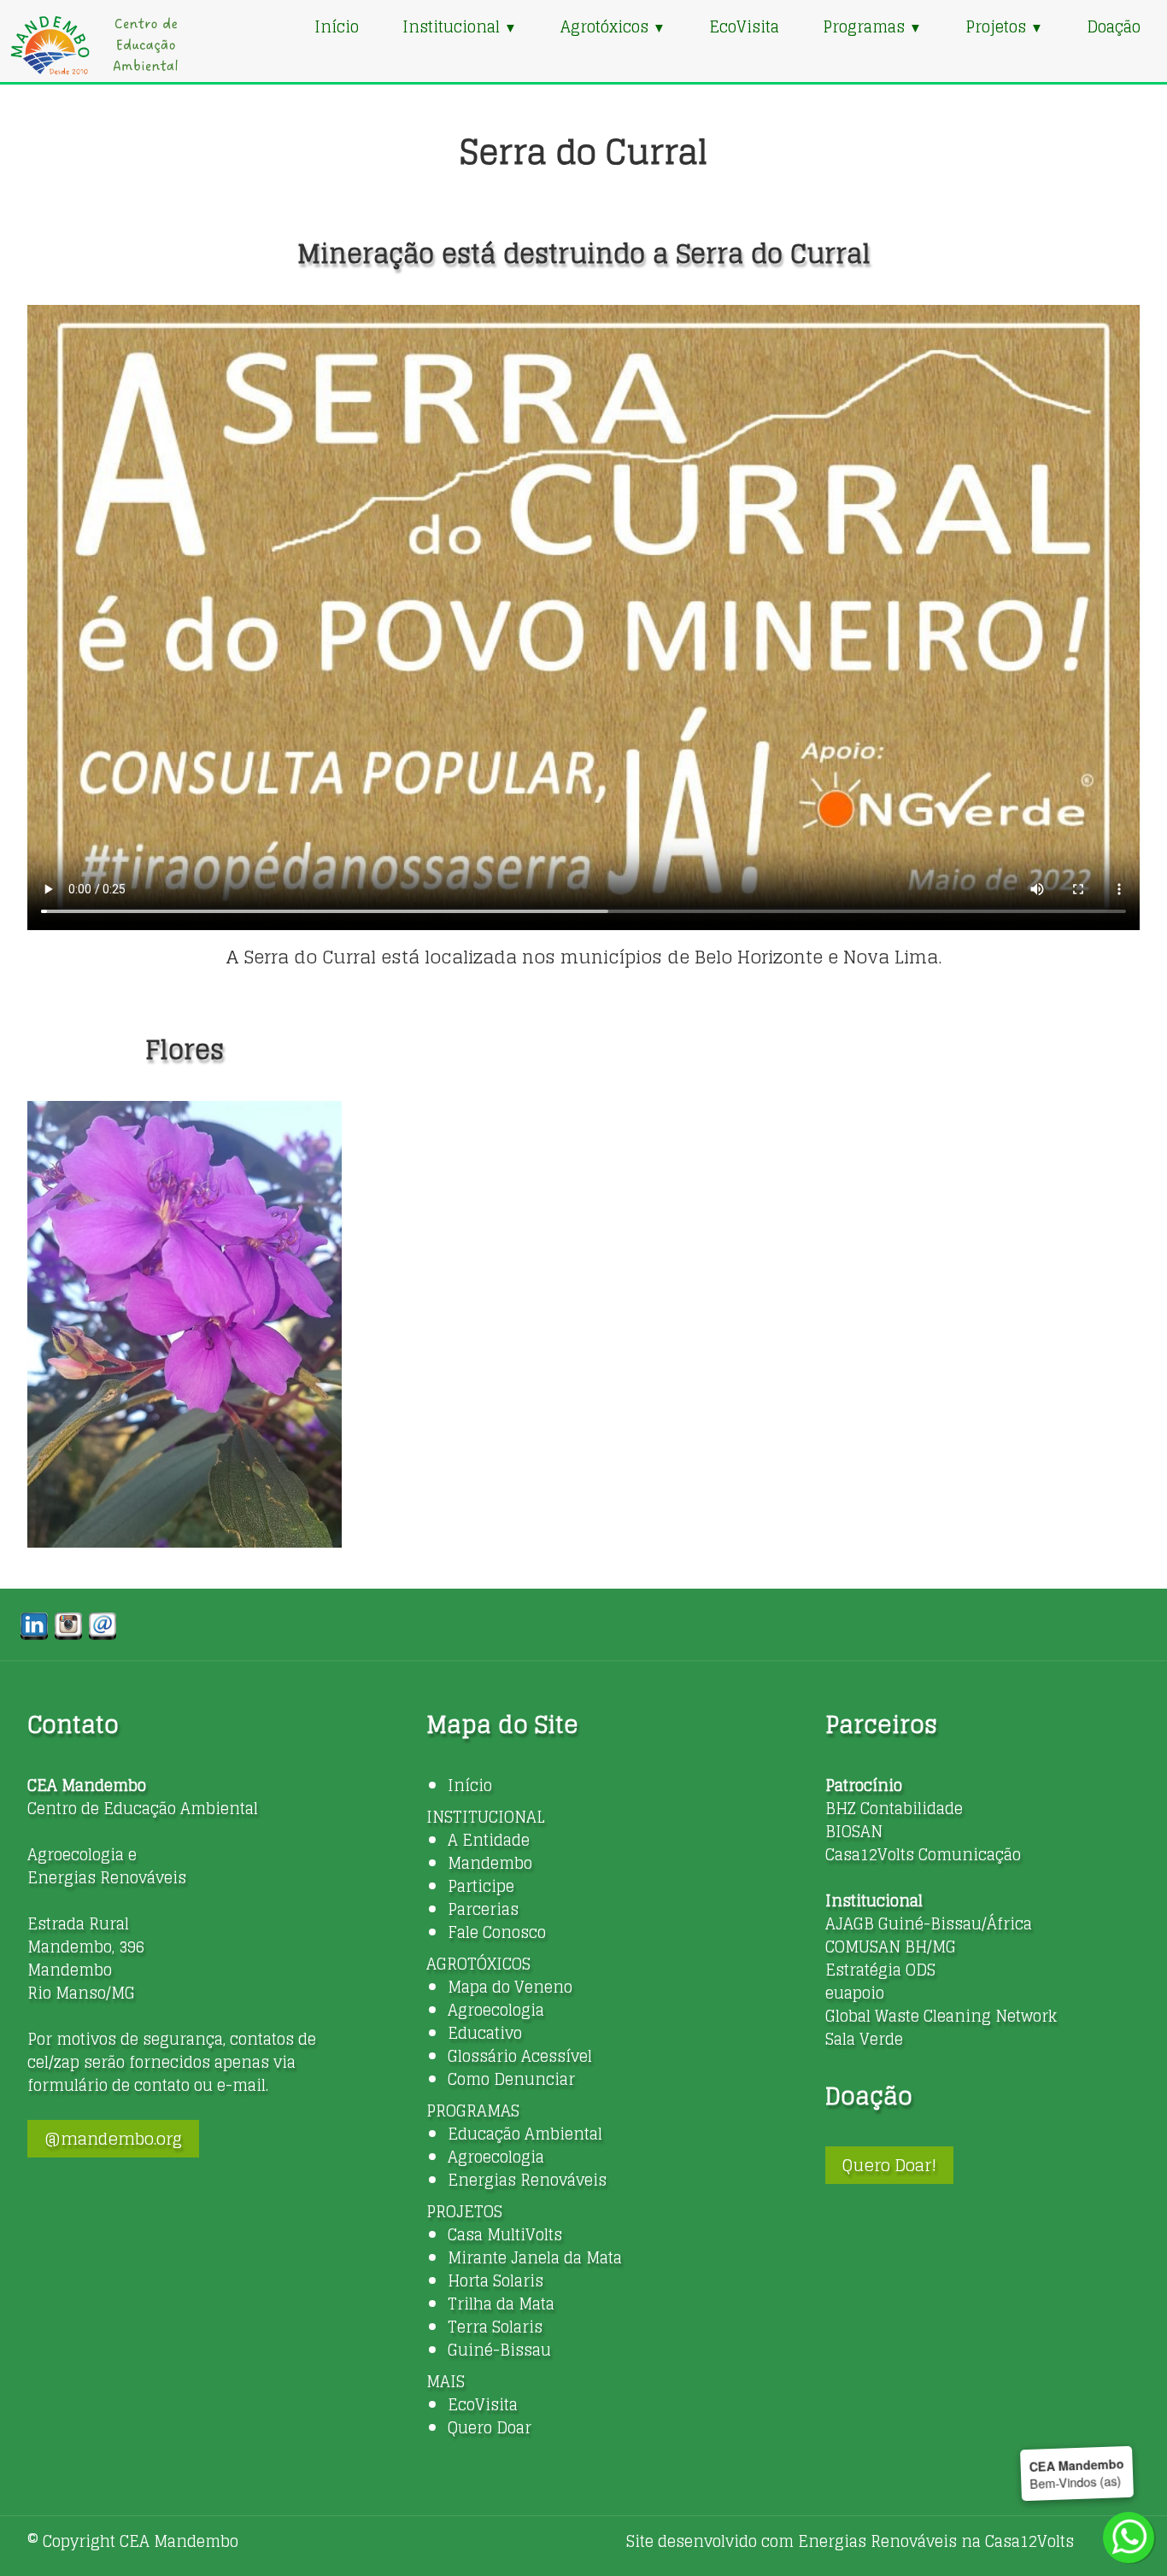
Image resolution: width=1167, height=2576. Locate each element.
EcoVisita (744, 26)
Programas (872, 26)
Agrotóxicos (613, 26)
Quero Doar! (889, 2165)
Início (337, 26)
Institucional (460, 26)
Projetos (1004, 26)
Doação (1114, 26)
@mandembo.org (113, 2139)
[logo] (94, 45)
